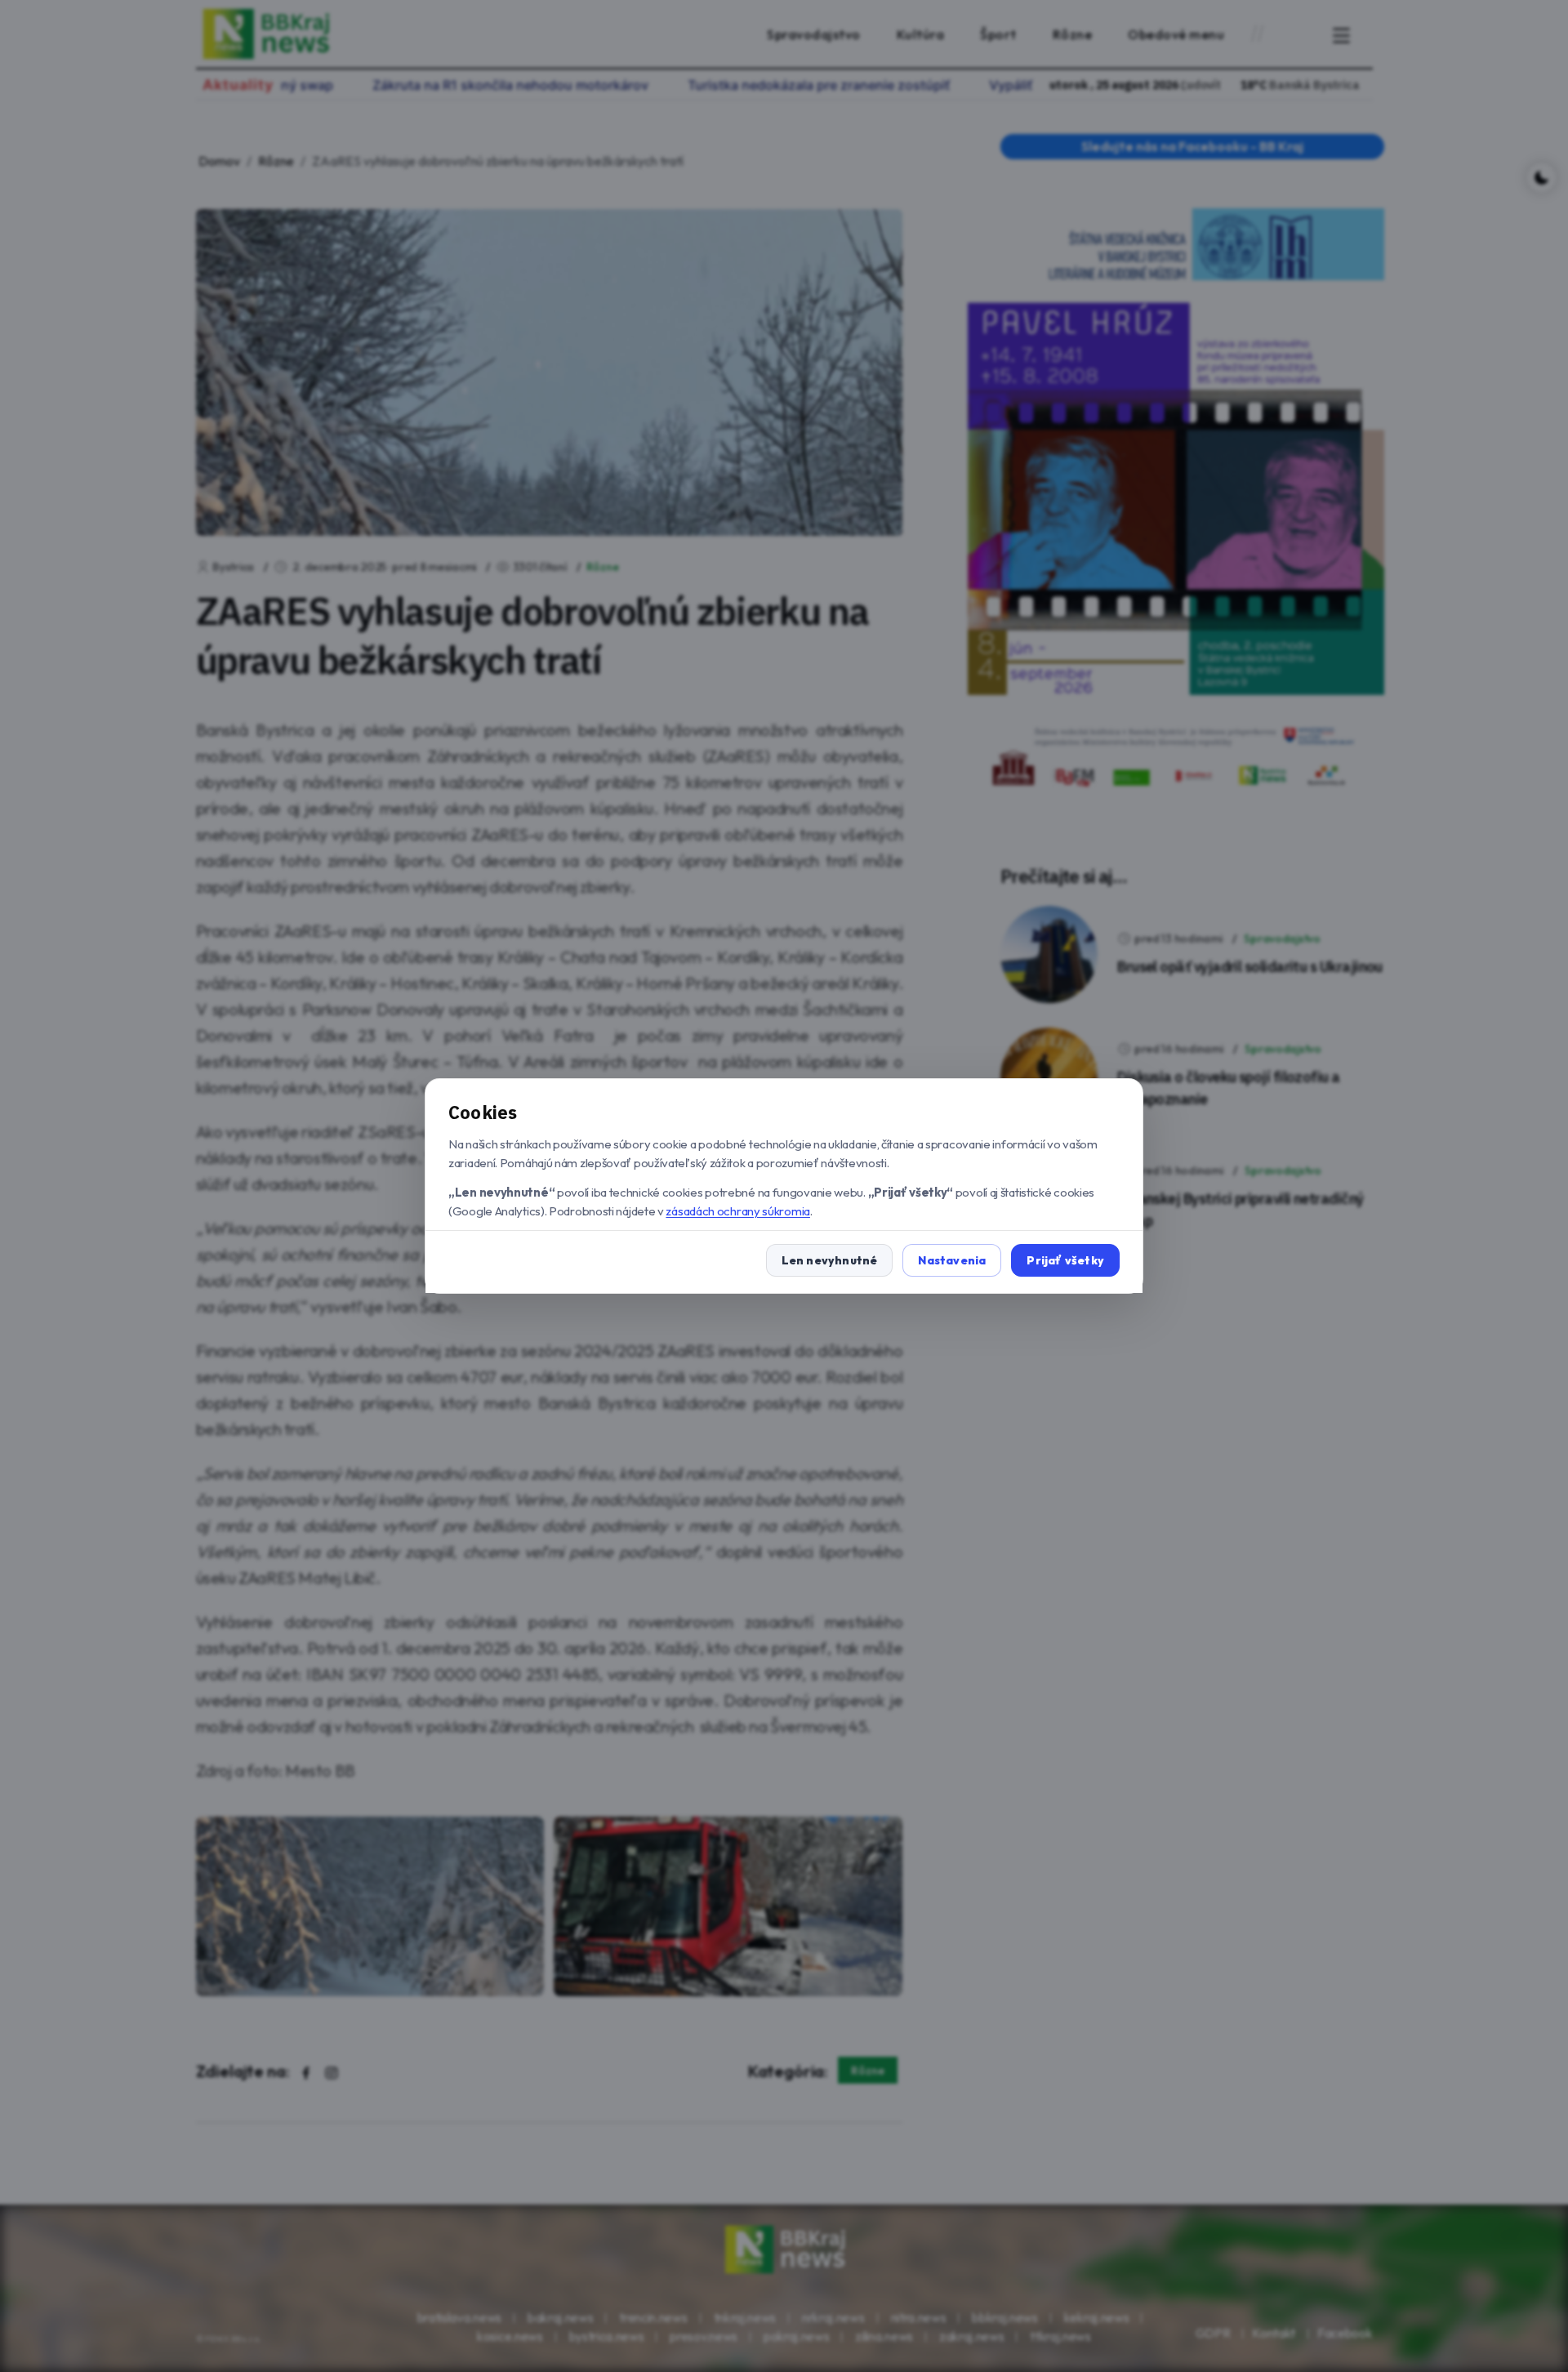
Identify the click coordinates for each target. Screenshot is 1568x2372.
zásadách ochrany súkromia (738, 1211)
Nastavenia (952, 1260)
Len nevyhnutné (830, 1260)
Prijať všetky (1065, 1260)
